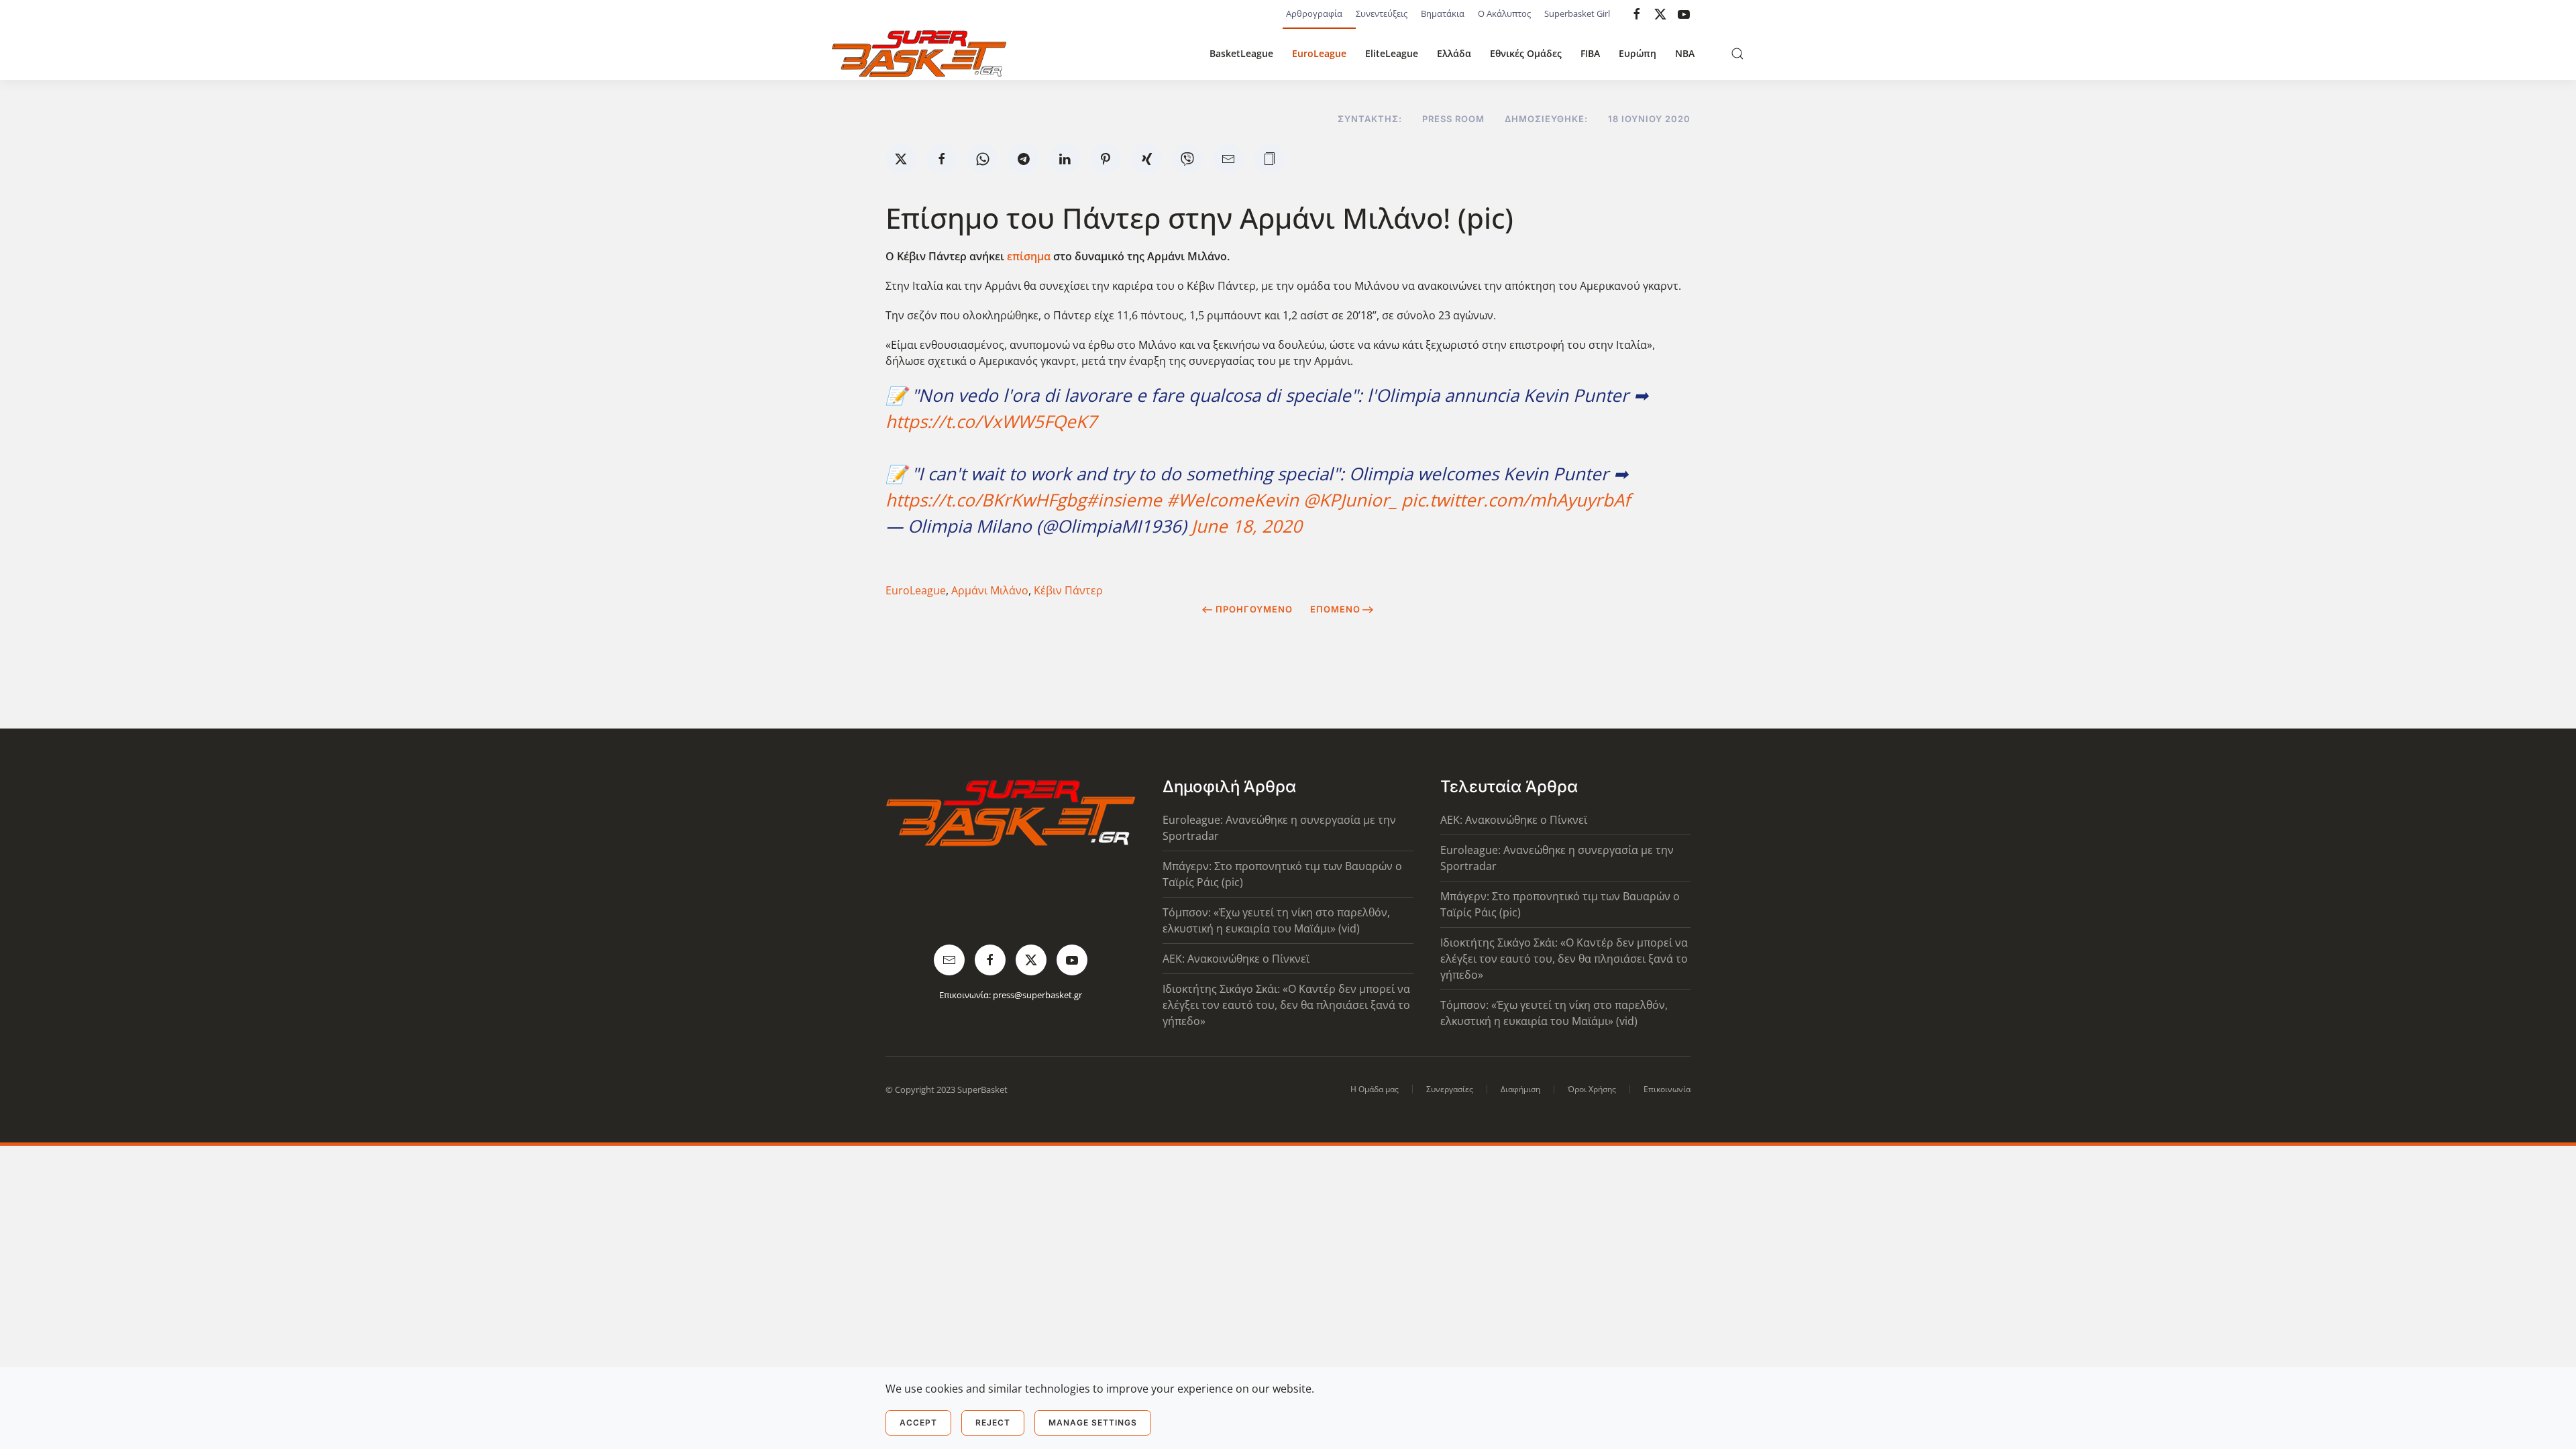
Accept (918, 1423)
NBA (1685, 53)
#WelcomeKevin (1233, 500)
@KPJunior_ (1350, 500)
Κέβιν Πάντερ (1068, 590)
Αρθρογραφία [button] (1314, 13)
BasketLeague (1241, 53)
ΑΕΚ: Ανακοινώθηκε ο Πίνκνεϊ (1236, 959)
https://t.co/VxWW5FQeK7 (991, 421)
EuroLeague (1319, 53)
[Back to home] (919, 54)
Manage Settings (1093, 1423)
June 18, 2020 (1247, 526)
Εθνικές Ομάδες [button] (1526, 53)
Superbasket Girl (1577, 13)
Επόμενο (1335, 609)
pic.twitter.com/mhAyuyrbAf (1516, 500)
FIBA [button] (1590, 53)
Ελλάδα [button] (1454, 53)
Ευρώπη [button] (1638, 53)
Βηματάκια (1443, 13)
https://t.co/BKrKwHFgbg (986, 500)
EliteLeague (1392, 53)
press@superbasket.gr (1037, 995)
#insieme (1124, 500)
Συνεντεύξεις (1382, 13)
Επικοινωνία (1667, 1089)
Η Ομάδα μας (1375, 1089)
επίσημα (1029, 256)
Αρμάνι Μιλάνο (990, 590)
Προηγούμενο (1254, 609)
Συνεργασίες (1450, 1089)
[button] (1737, 54)
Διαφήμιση (1520, 1089)
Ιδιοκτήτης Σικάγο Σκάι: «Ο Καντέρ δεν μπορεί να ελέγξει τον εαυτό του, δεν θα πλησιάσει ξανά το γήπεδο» (1286, 1005)
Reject (993, 1423)
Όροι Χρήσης (1592, 1089)
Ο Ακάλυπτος (1504, 13)
